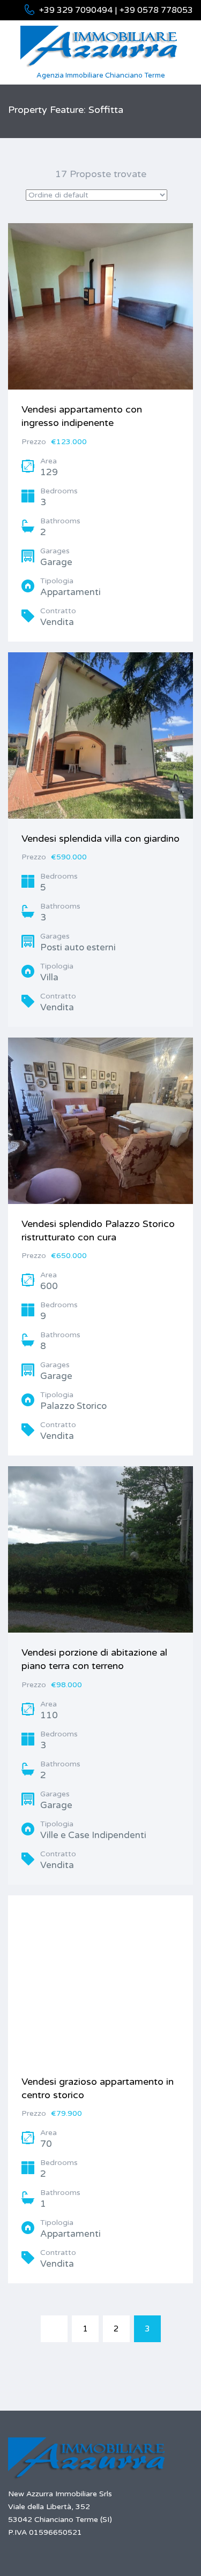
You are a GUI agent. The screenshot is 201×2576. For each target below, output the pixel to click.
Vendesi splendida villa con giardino (100, 839)
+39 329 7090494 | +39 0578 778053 (116, 10)
